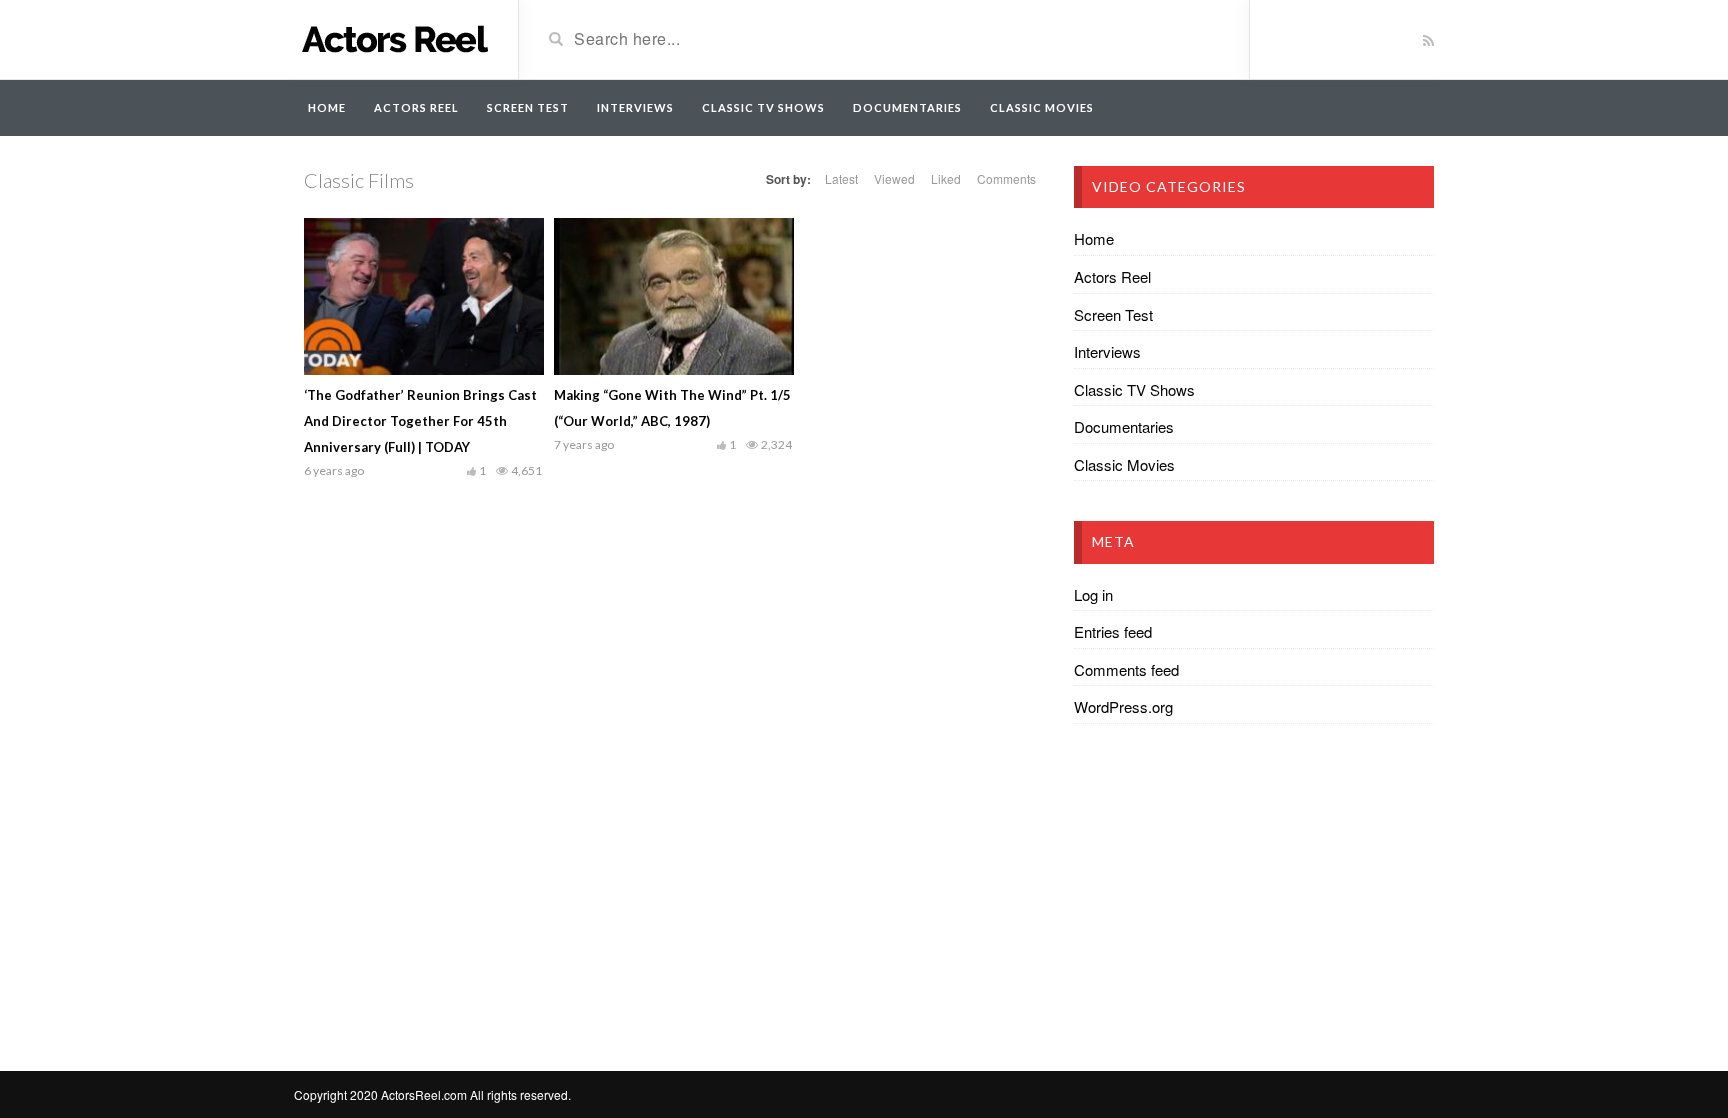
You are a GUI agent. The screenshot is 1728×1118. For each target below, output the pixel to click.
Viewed (894, 178)
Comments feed (1126, 669)
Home (327, 107)
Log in (1093, 594)
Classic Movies (1042, 107)
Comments (1006, 178)
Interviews (635, 107)
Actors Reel (416, 107)
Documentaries (907, 107)
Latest (841, 178)
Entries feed (1113, 631)
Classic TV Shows (763, 107)
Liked (946, 178)
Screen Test (528, 107)
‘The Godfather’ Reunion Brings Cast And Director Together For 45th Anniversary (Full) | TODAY (420, 421)
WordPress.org (1123, 706)
